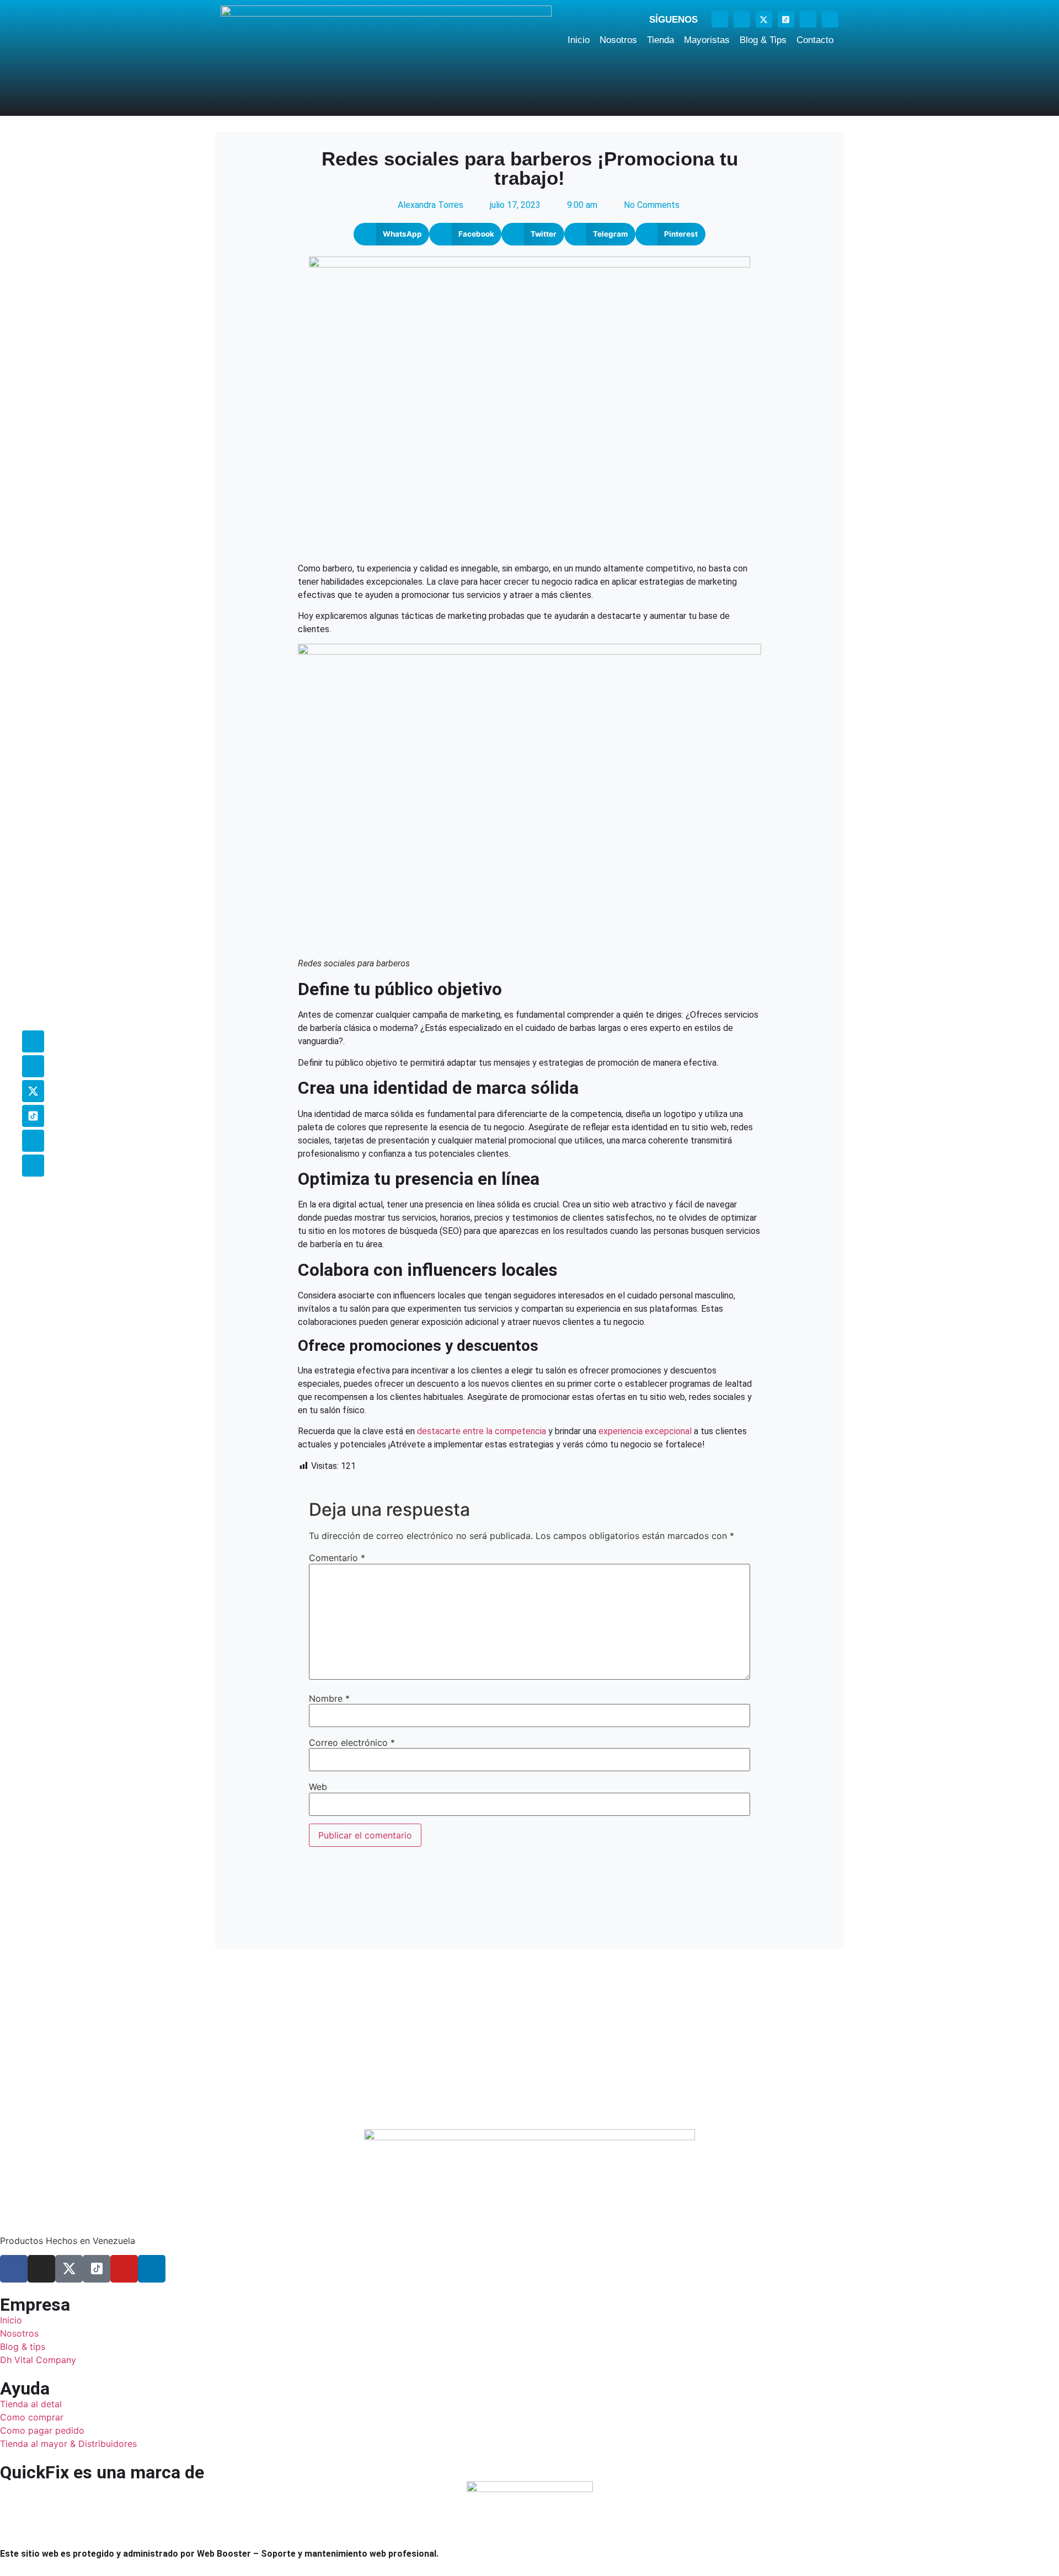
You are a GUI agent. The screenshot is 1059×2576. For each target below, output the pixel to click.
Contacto (815, 40)
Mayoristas (707, 40)
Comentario (337, 1558)
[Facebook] (720, 19)
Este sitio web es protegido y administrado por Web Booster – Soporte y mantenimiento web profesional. (219, 2554)
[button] (391, 234)
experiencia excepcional (645, 1431)
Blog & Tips (763, 40)
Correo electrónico (352, 1743)
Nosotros (618, 40)
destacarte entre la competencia (482, 1431)
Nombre (329, 1698)
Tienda (660, 40)
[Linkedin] (830, 19)
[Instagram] (742, 19)
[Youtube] (808, 19)
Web (318, 1787)
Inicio (579, 40)
